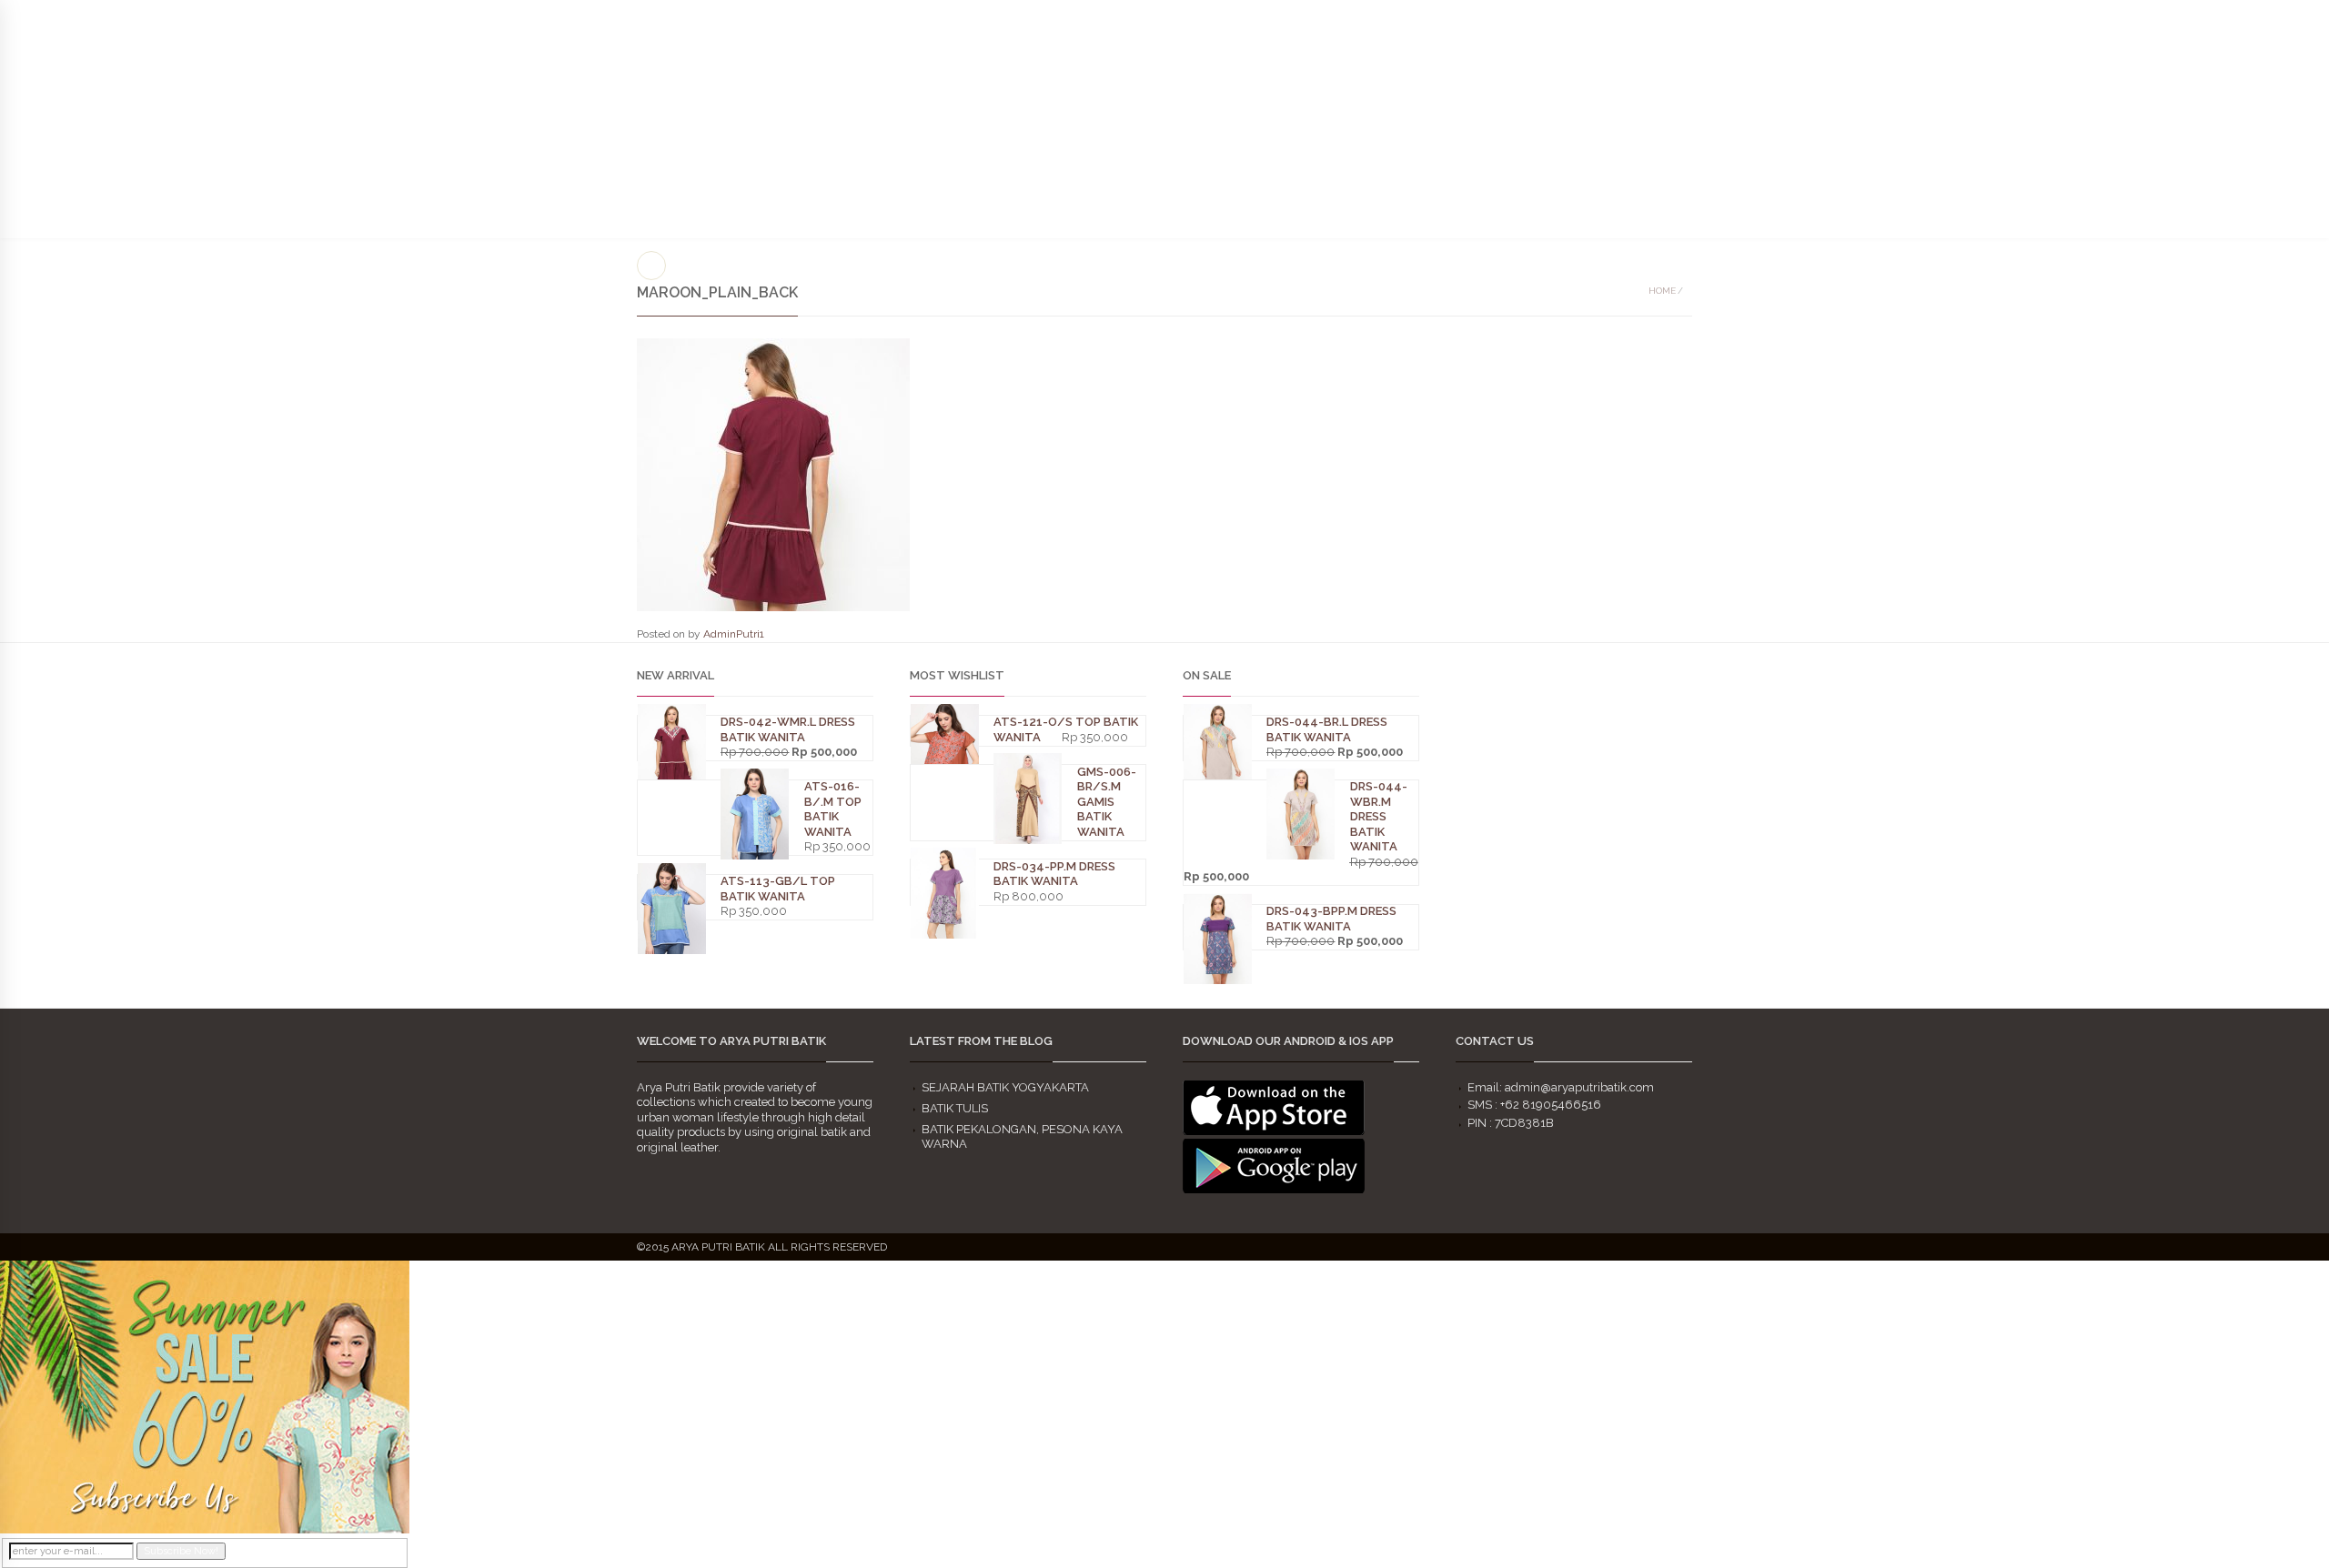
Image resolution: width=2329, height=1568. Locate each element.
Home (1662, 291)
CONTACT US (2101, 137)
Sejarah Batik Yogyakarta (1005, 1087)
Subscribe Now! (181, 1551)
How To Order (1950, 137)
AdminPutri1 (734, 634)
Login (2295, 18)
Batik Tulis (955, 1108)
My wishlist (2232, 18)
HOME (1636, 107)
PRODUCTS (1797, 61)
